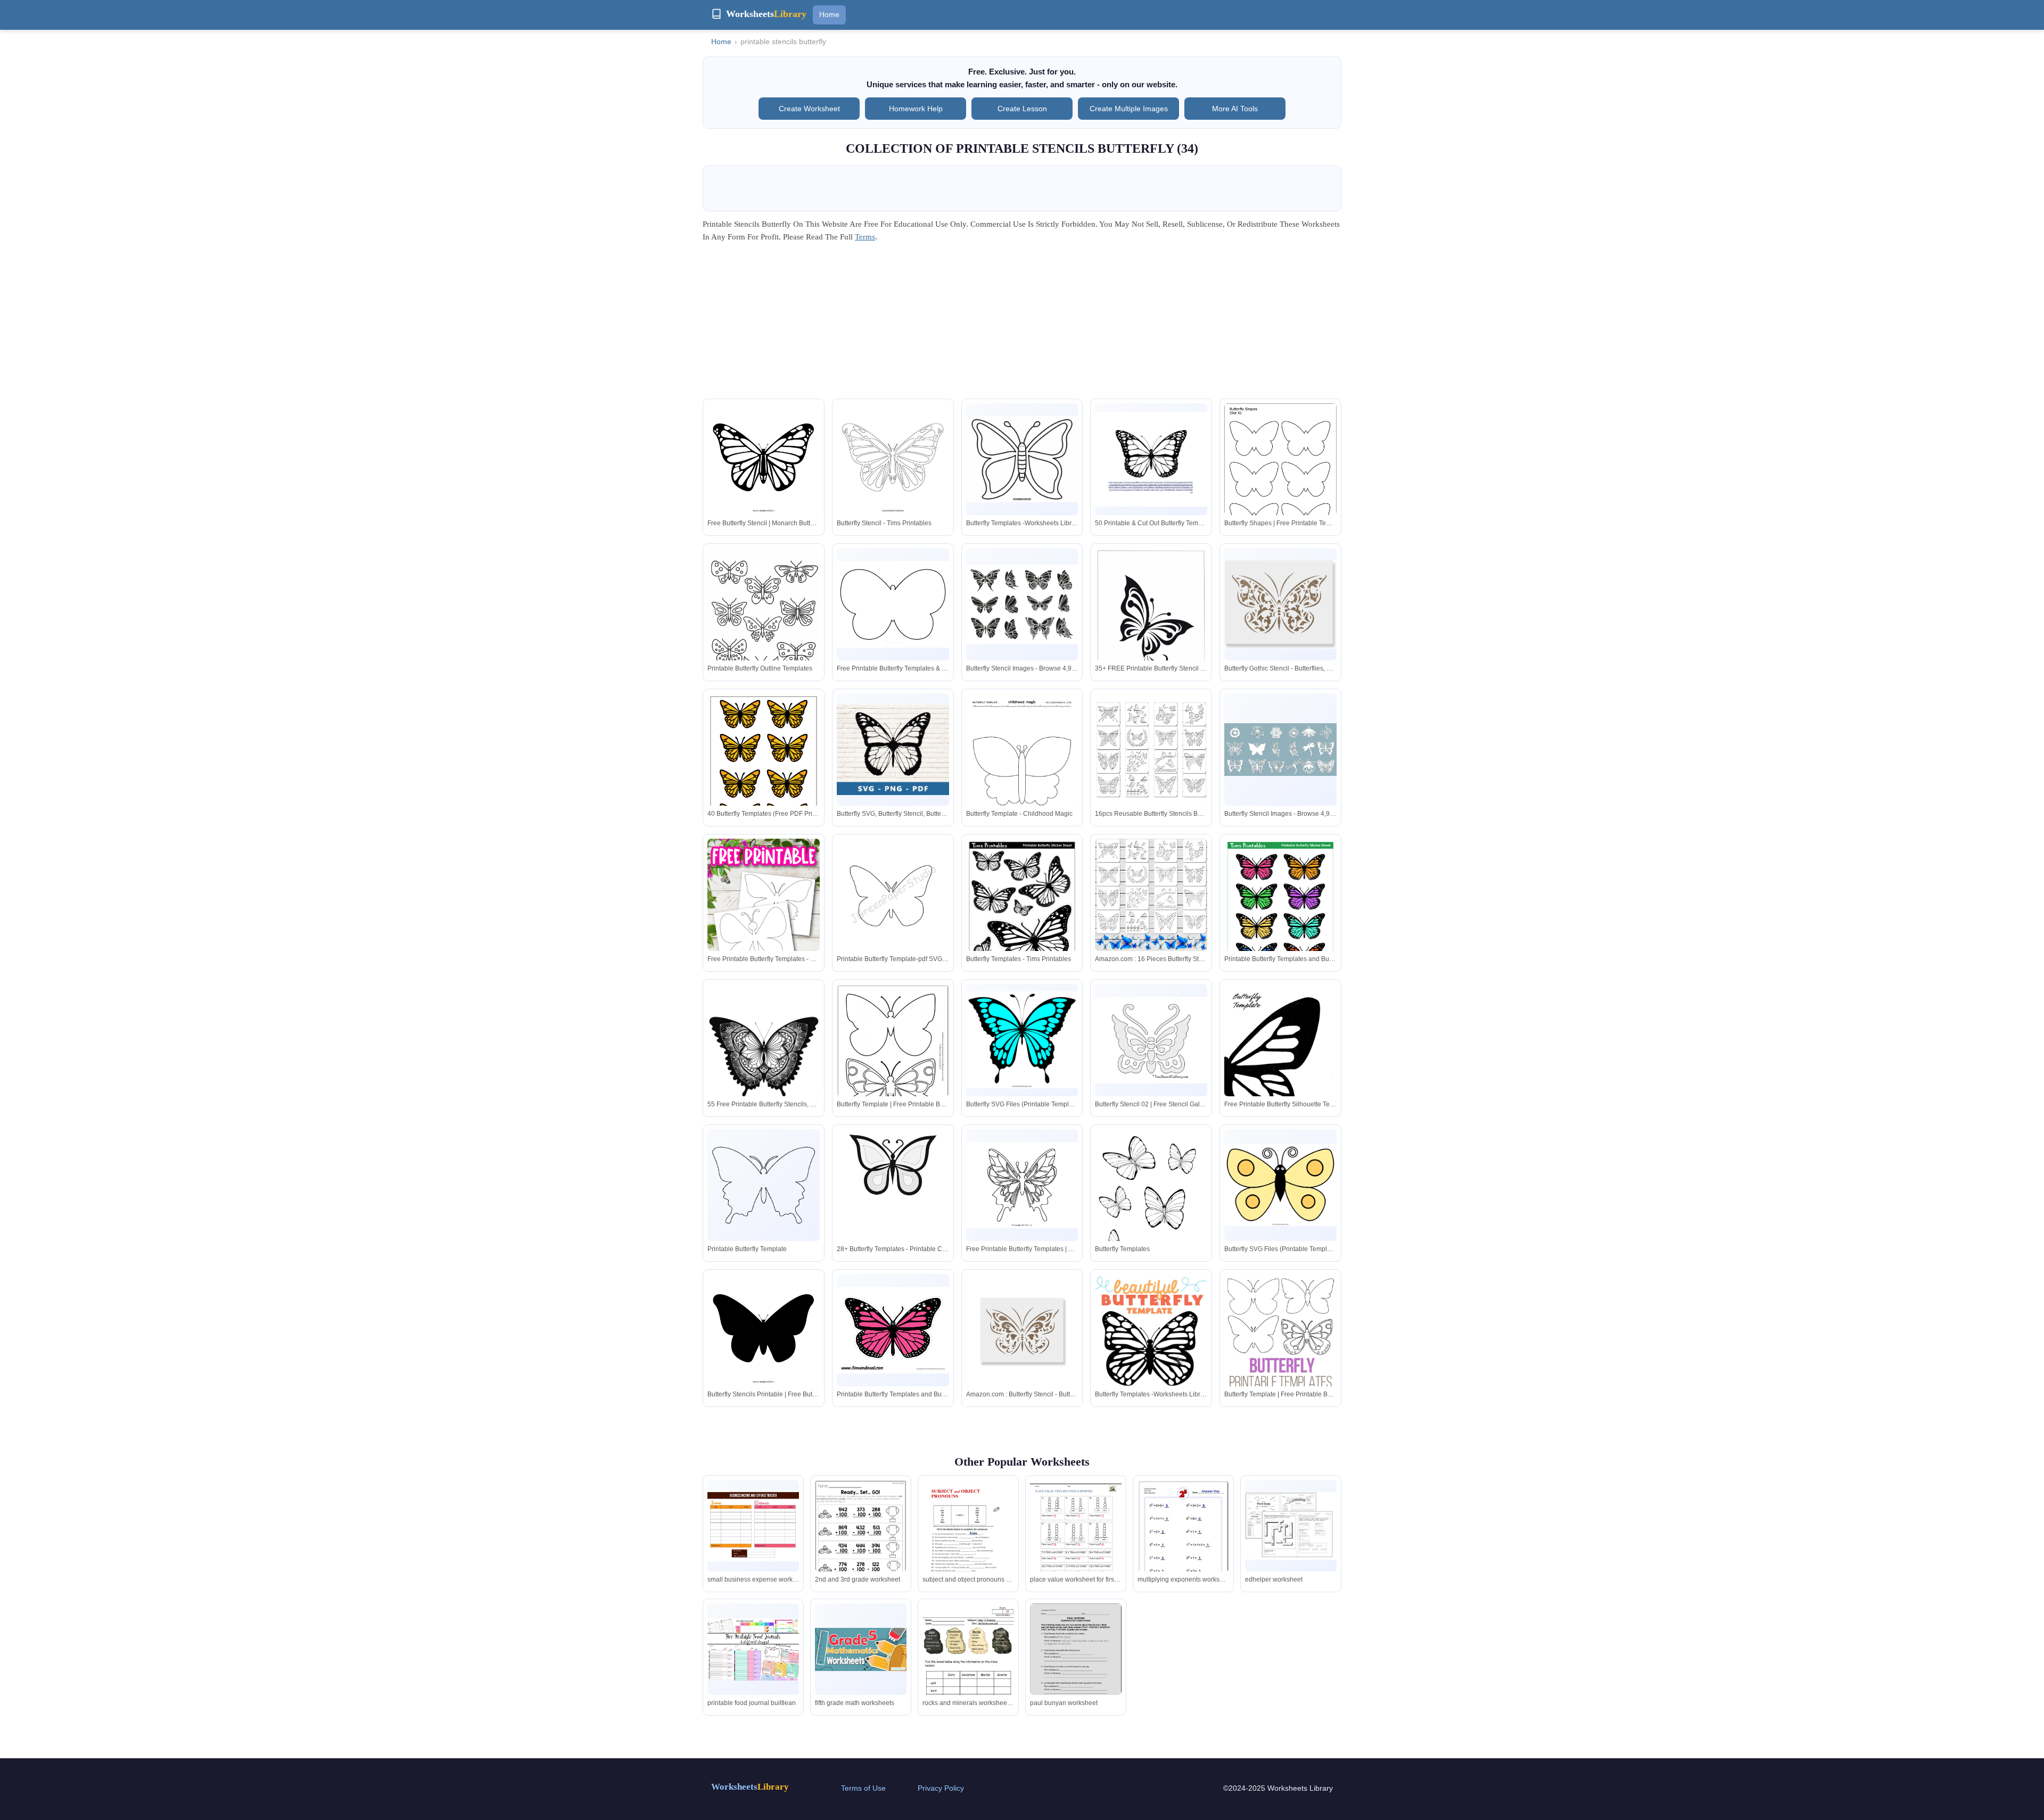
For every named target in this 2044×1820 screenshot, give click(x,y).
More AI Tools (1235, 109)
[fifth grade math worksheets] (861, 1649)
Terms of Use (863, 1788)
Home (829, 14)
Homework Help (916, 109)
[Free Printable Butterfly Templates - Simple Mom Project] (764, 925)
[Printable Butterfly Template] (764, 1185)
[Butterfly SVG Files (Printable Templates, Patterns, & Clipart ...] (1022, 1040)
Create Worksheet (809, 109)
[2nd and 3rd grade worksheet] (861, 1540)
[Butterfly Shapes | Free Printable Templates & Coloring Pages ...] (1280, 476)
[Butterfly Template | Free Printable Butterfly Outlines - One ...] (893, 1057)
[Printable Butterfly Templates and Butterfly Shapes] (1280, 911)
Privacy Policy (941, 1788)
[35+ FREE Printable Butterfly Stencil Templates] (1151, 627)
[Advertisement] (1022, 324)
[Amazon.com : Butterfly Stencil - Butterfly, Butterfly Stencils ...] (1022, 1330)
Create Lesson (1022, 109)
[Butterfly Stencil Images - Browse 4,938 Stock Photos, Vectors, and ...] (1022, 604)
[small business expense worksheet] (753, 1526)
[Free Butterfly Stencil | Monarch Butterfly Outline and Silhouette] (764, 460)
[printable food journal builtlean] (753, 1649)
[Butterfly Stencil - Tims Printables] (893, 460)
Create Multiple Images (1129, 109)
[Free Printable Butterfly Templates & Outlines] (893, 604)
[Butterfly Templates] (1151, 1202)
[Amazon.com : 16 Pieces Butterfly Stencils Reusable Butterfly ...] (1151, 895)
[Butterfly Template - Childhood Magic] (1022, 766)
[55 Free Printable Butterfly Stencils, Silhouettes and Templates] (764, 1059)
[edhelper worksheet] (1291, 1526)
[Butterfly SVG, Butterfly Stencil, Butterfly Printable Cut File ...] (893, 749)
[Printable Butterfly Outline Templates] (764, 621)
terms (865, 237)
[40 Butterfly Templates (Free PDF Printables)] (764, 766)
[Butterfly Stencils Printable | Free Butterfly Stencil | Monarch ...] (764, 1330)
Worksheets (750, 1787)
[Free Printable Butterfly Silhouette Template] (1280, 1068)
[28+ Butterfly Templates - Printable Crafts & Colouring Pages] (893, 1202)
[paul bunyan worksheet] (1076, 1662)
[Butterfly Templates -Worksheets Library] (1022, 460)
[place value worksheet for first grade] (1076, 1539)
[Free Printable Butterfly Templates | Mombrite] (1022, 1185)
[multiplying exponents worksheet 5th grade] (1183, 1537)
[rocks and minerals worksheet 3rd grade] (968, 1668)
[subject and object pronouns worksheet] (968, 1541)
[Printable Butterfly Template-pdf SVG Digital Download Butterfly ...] (893, 895)
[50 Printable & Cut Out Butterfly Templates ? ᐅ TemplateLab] (1151, 459)
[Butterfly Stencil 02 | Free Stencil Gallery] (1151, 1040)
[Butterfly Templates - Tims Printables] (1022, 911)
